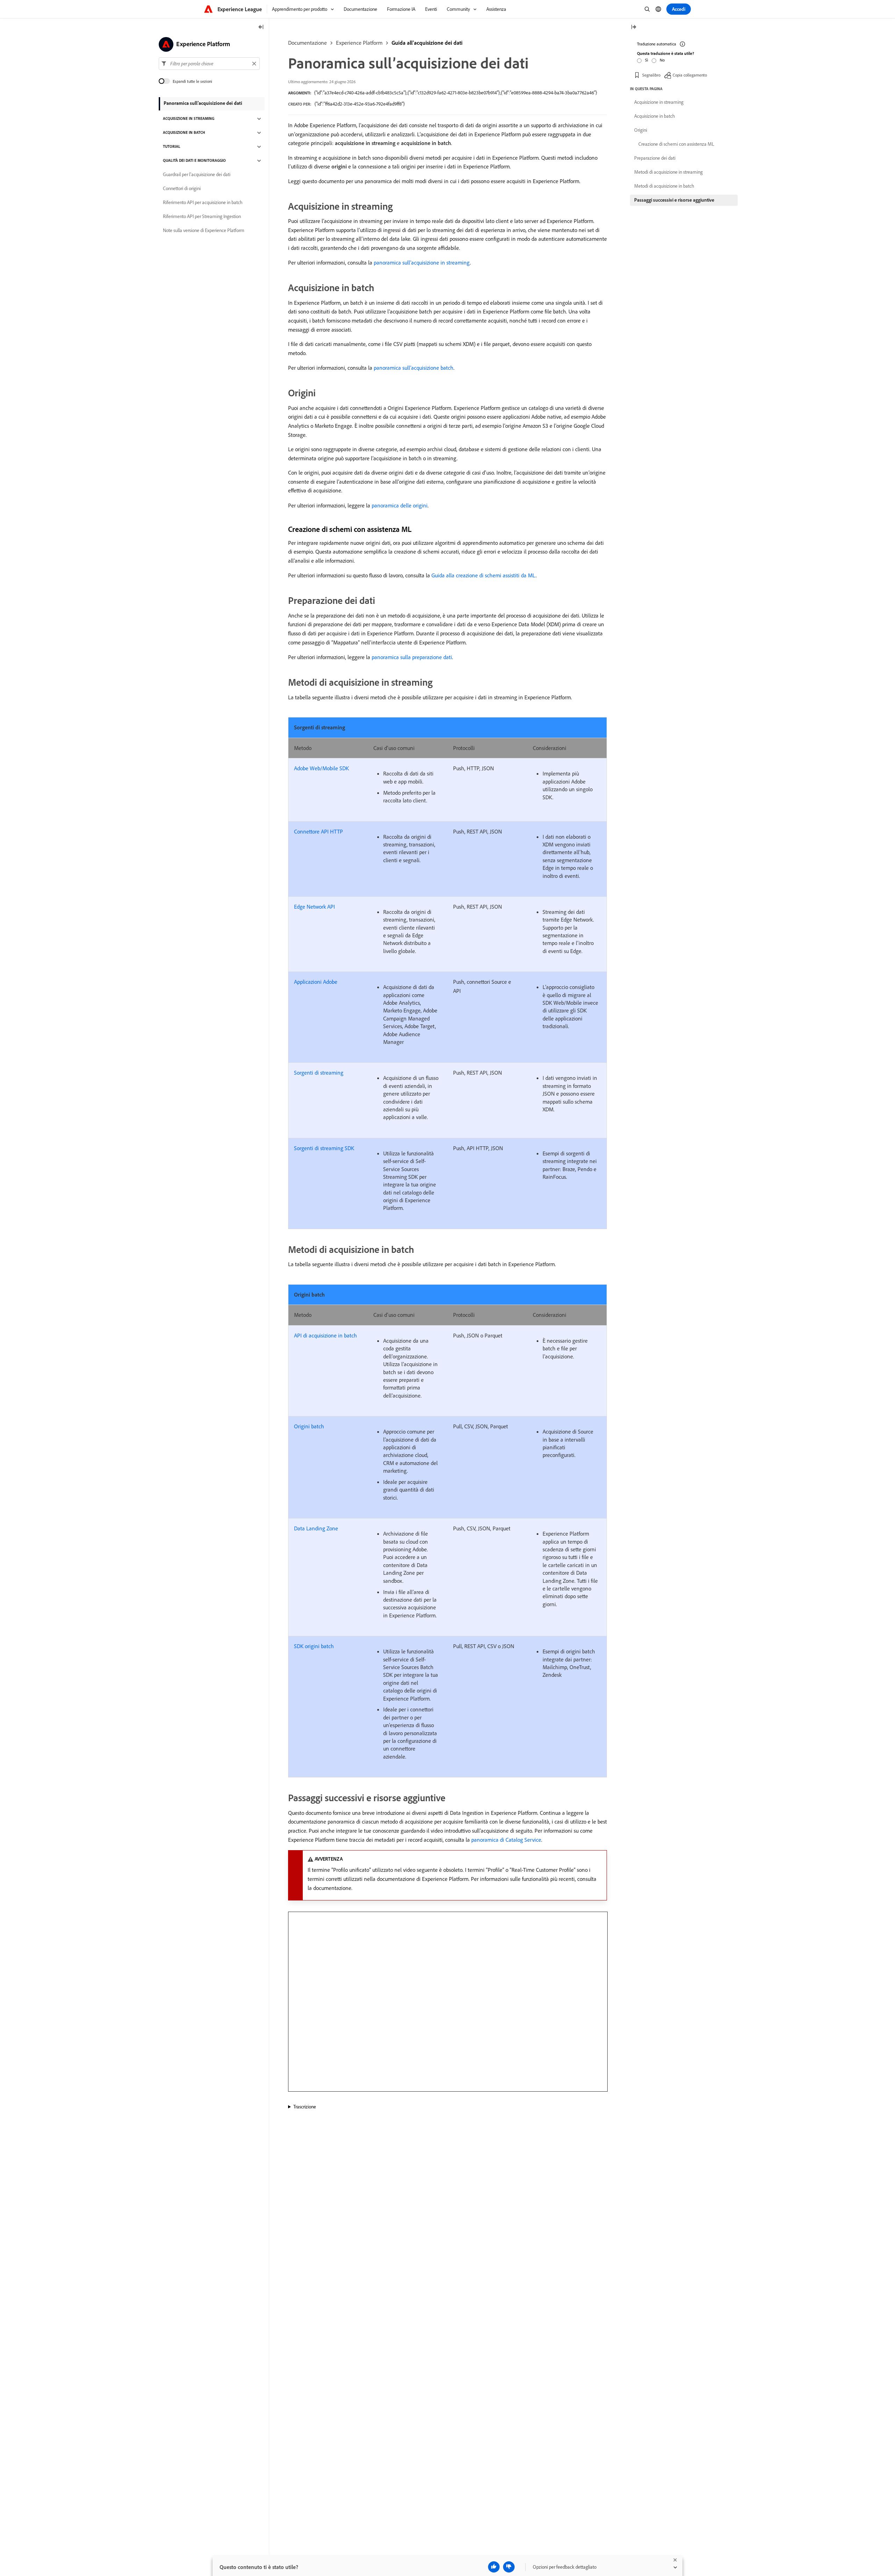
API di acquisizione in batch (325, 1335)
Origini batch (309, 1426)
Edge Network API (314, 907)
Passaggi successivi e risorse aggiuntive (674, 200)
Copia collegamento (690, 75)
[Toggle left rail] (261, 27)
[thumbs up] (494, 2567)
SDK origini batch (314, 1646)
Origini (641, 130)
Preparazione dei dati (655, 158)
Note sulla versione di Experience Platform (204, 231)
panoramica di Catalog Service (506, 1840)
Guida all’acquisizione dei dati (427, 43)
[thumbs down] (509, 2567)
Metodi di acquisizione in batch (664, 186)
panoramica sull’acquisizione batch (414, 368)
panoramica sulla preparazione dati (412, 657)
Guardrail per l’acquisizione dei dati (197, 175)
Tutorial (172, 147)
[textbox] (209, 64)
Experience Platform (359, 43)
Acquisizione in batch (184, 133)
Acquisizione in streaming (189, 119)
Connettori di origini (182, 189)
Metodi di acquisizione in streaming (668, 172)
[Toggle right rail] (633, 27)
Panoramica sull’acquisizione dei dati (203, 103)
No (662, 60)
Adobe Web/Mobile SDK (321, 768)
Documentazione (307, 43)
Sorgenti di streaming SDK (324, 1148)
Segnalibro (651, 75)
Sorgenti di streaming (319, 1073)
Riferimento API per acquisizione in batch (203, 203)
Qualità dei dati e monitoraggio (194, 161)
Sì (647, 60)
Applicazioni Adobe (316, 982)
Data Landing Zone (316, 1528)
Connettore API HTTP (318, 831)
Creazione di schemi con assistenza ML (676, 144)
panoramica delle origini (400, 505)
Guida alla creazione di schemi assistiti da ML (484, 575)
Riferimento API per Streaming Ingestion (202, 217)
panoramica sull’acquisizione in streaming (422, 262)
